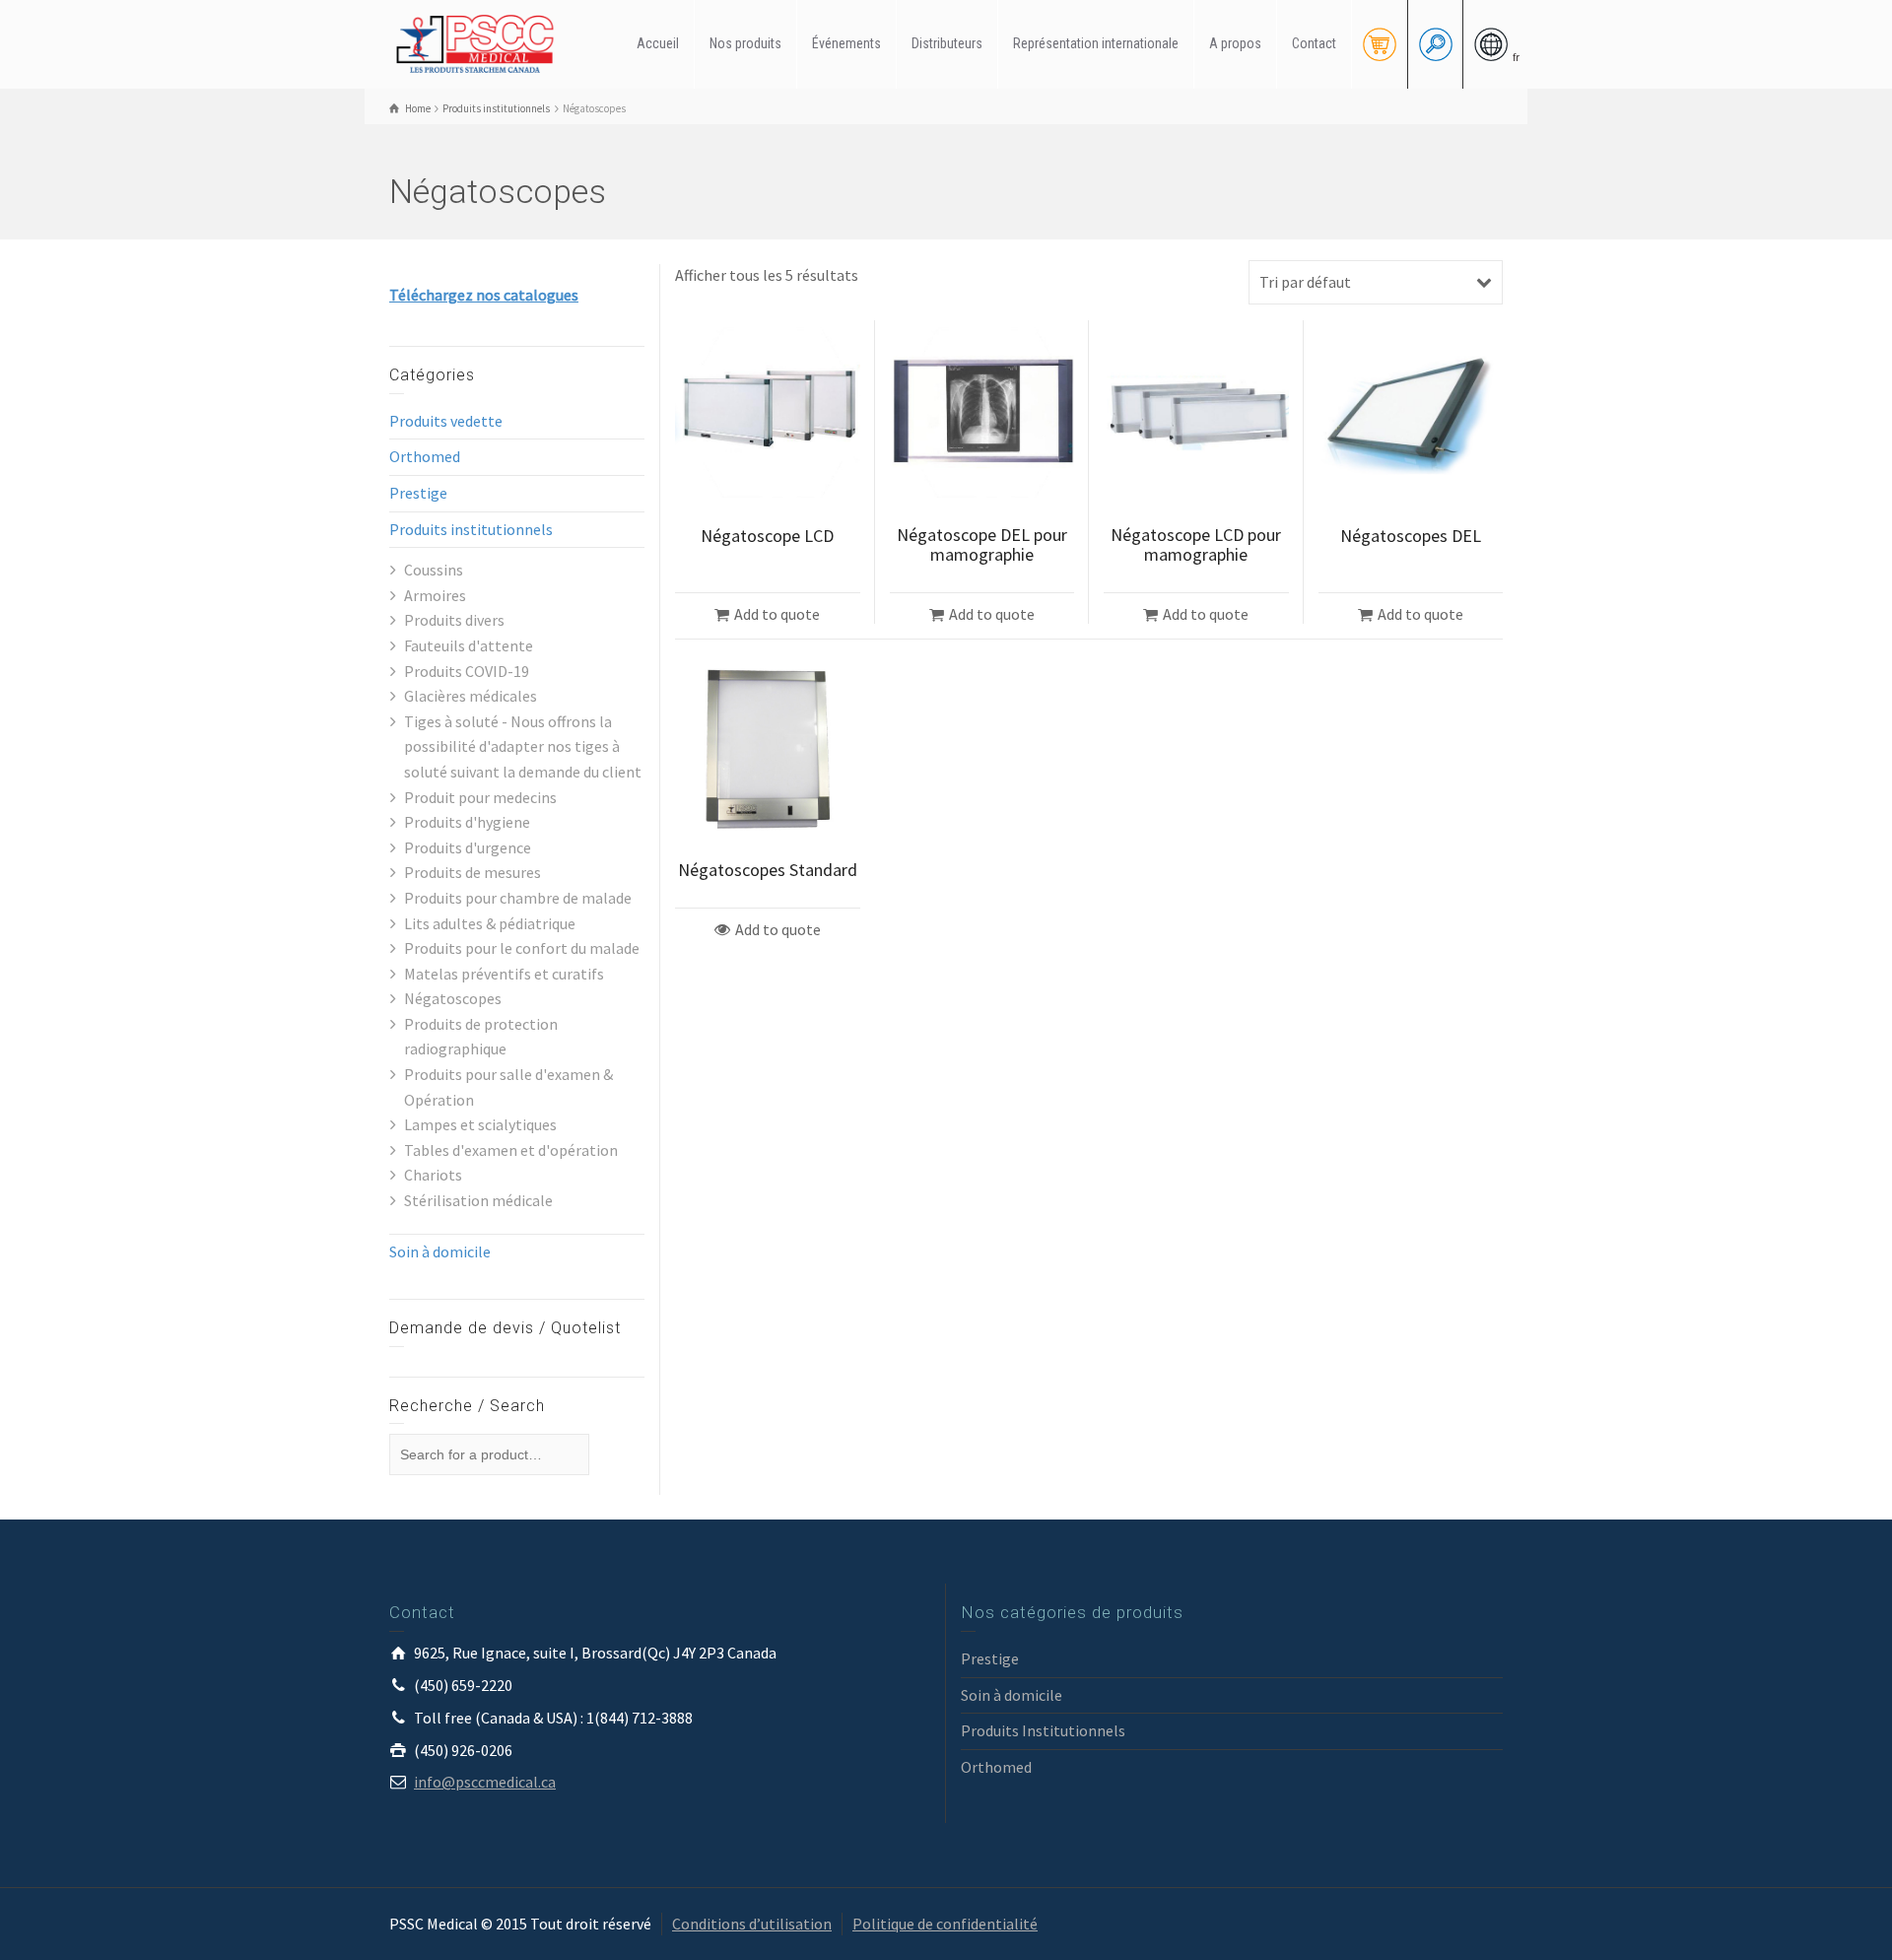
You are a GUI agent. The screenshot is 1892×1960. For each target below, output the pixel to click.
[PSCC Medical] (483, 42)
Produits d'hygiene (467, 822)
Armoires (435, 595)
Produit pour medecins (480, 797)
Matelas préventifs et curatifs (504, 974)
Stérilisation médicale (478, 1200)
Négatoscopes (453, 998)
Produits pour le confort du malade (522, 948)
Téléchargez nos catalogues (484, 295)
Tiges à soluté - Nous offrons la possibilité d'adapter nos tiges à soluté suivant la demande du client (523, 746)
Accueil (658, 43)
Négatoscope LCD (767, 536)
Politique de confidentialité (945, 1924)
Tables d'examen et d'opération (511, 1150)
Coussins (434, 570)
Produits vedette (446, 421)
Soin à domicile (440, 1251)
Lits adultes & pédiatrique (490, 923)
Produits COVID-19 (467, 671)
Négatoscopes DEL (1411, 536)
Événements (846, 43)
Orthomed (425, 456)
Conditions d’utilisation (752, 1924)
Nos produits (745, 43)
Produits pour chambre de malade (518, 898)
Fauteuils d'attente (469, 645)
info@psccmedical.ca (485, 1782)
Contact (1314, 43)
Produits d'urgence (468, 847)
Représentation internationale (1096, 43)
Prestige (418, 493)
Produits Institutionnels (1043, 1730)
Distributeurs (947, 43)
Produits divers (454, 620)
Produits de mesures (473, 872)
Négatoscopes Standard (768, 870)
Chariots (433, 1175)
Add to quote (777, 614)
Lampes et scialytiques (480, 1124)
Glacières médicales (471, 696)
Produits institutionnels (471, 529)
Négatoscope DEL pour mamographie (982, 544)
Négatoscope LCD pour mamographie (1196, 544)
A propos (1235, 43)
